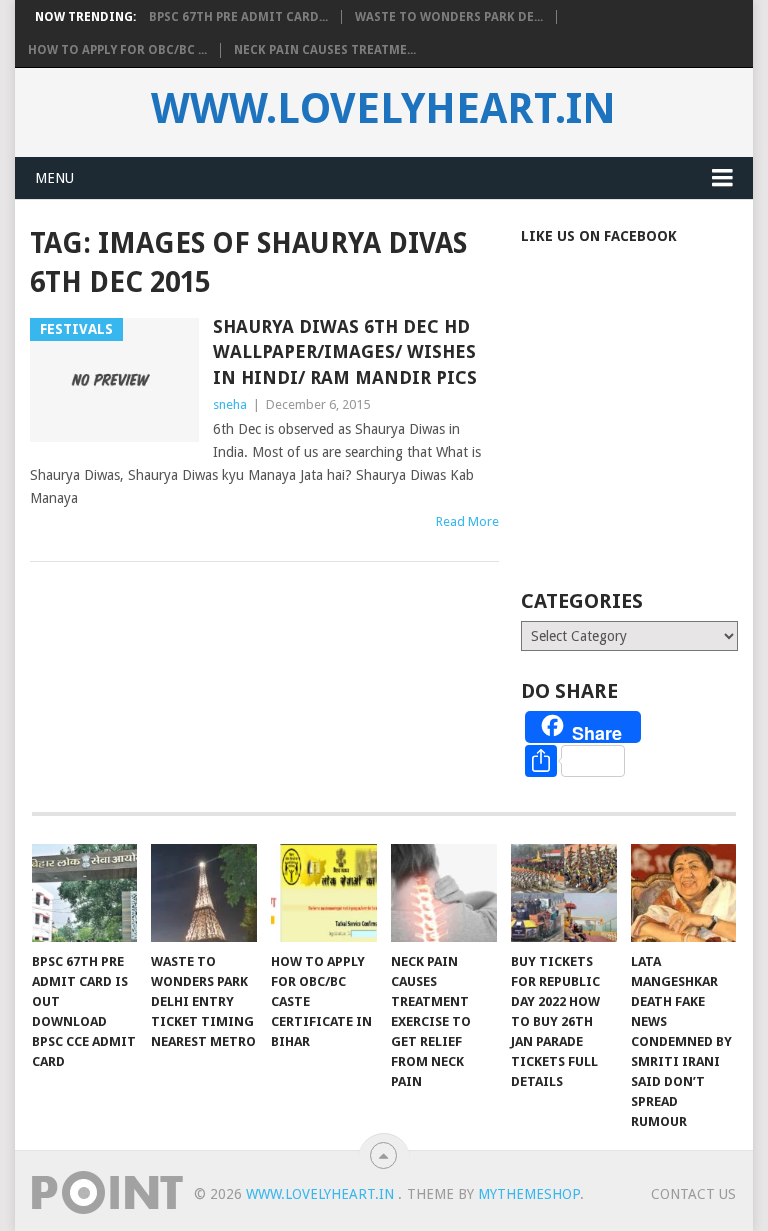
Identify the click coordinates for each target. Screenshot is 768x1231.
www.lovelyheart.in (383, 109)
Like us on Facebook (599, 236)
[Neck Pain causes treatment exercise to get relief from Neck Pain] (444, 893)
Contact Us (693, 1194)
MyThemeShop (529, 1194)
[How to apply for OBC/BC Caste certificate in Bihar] (324, 893)
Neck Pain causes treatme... (325, 50)
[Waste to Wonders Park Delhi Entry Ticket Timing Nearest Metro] (204, 893)
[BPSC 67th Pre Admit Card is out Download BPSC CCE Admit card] (85, 893)
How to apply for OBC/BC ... (117, 50)
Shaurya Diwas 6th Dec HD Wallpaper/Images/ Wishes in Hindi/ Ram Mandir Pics (345, 351)
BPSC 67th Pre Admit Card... (238, 17)
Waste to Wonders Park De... (449, 17)
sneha (230, 404)
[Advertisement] (644, 444)
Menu (54, 178)
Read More (467, 521)
